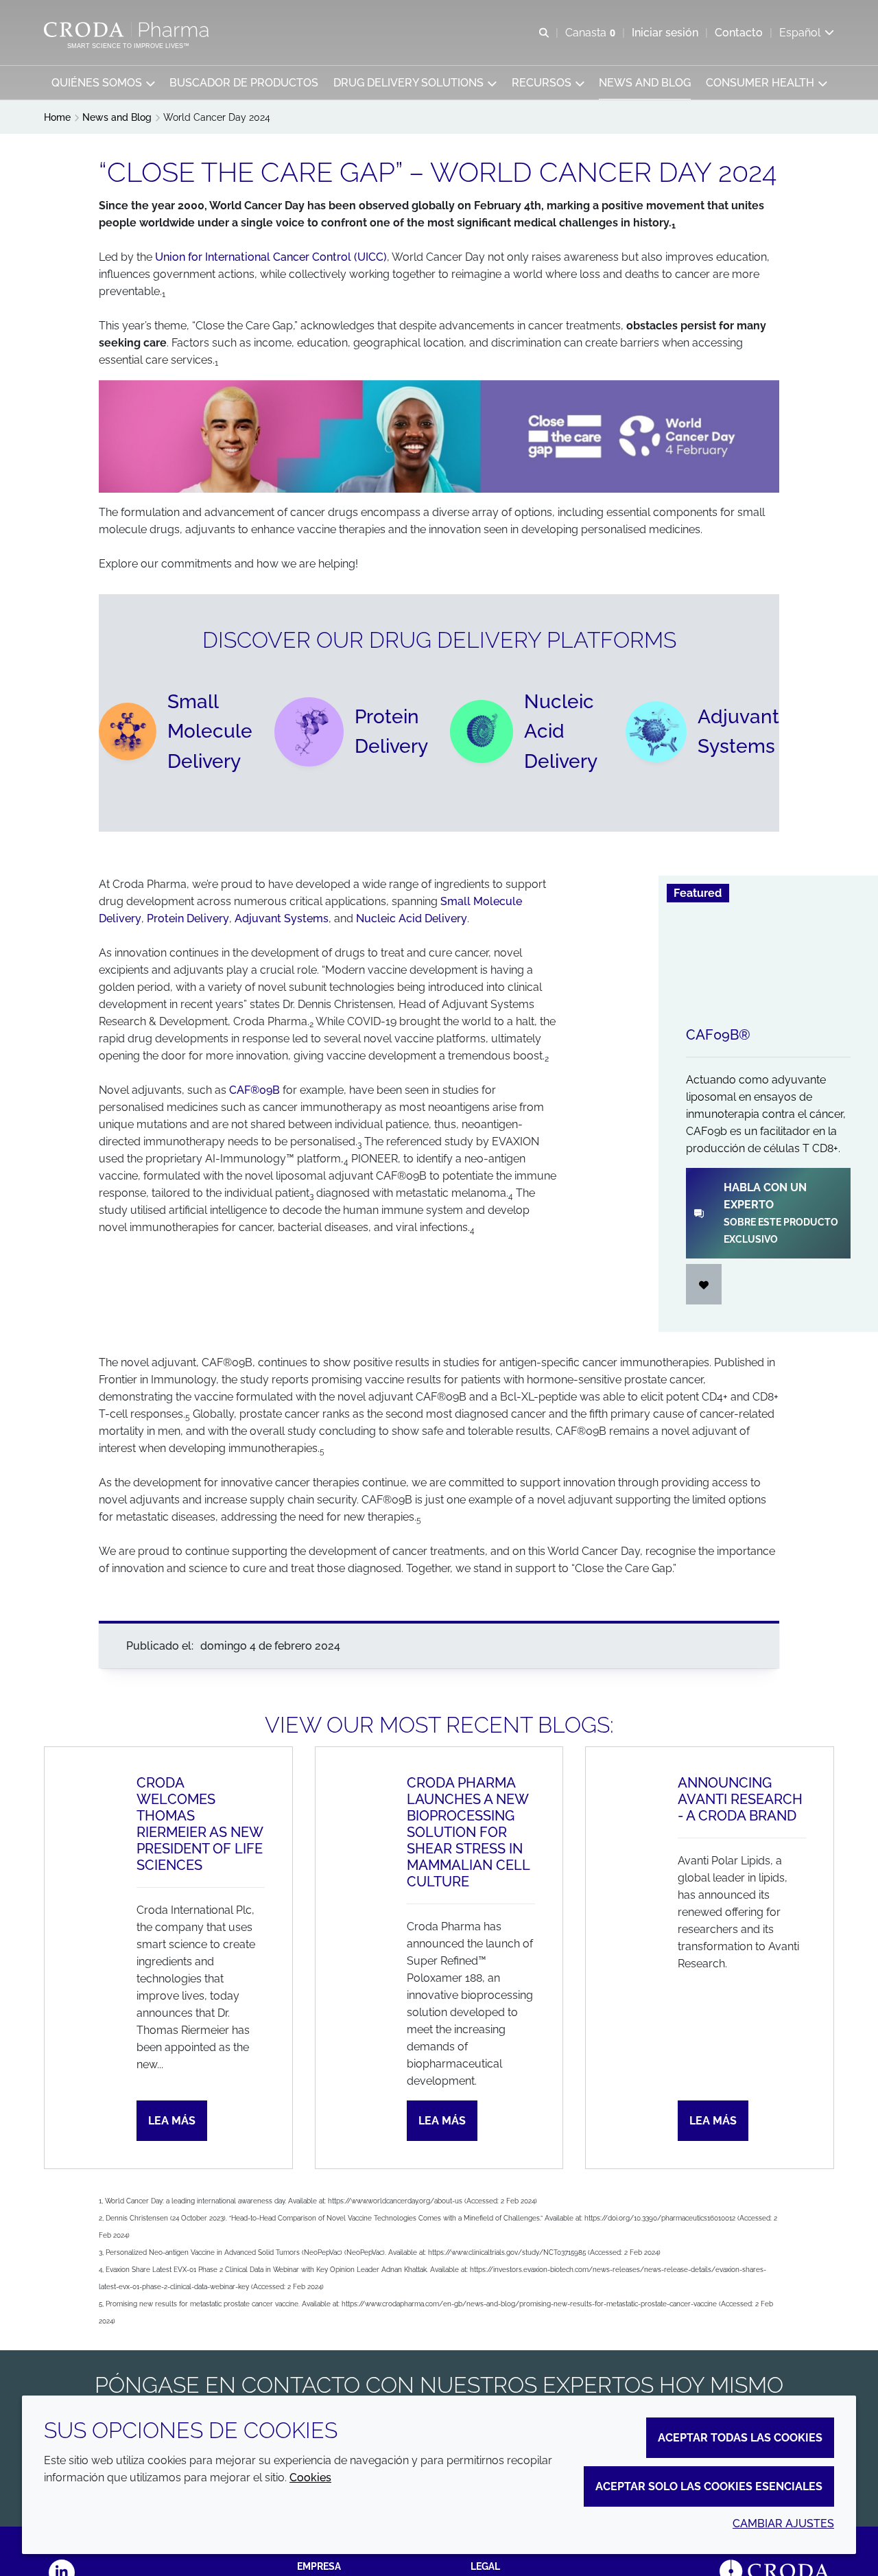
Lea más (172, 2121)
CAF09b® (718, 1035)
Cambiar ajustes (783, 2524)
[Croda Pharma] (128, 30)
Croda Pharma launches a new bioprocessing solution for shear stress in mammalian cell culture (468, 1832)
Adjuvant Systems (282, 918)
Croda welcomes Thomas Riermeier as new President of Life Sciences (200, 1824)
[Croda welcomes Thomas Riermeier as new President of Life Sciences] (77, 1958)
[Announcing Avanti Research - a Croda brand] (618, 1958)
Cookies (310, 2478)
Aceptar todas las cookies (740, 2438)
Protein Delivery (188, 918)
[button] (103, 83)
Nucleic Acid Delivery (412, 918)
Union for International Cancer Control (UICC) (271, 257)
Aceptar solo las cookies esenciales (709, 2486)
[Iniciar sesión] (704, 1284)
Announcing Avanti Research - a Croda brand (740, 1799)
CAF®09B (254, 1090)
